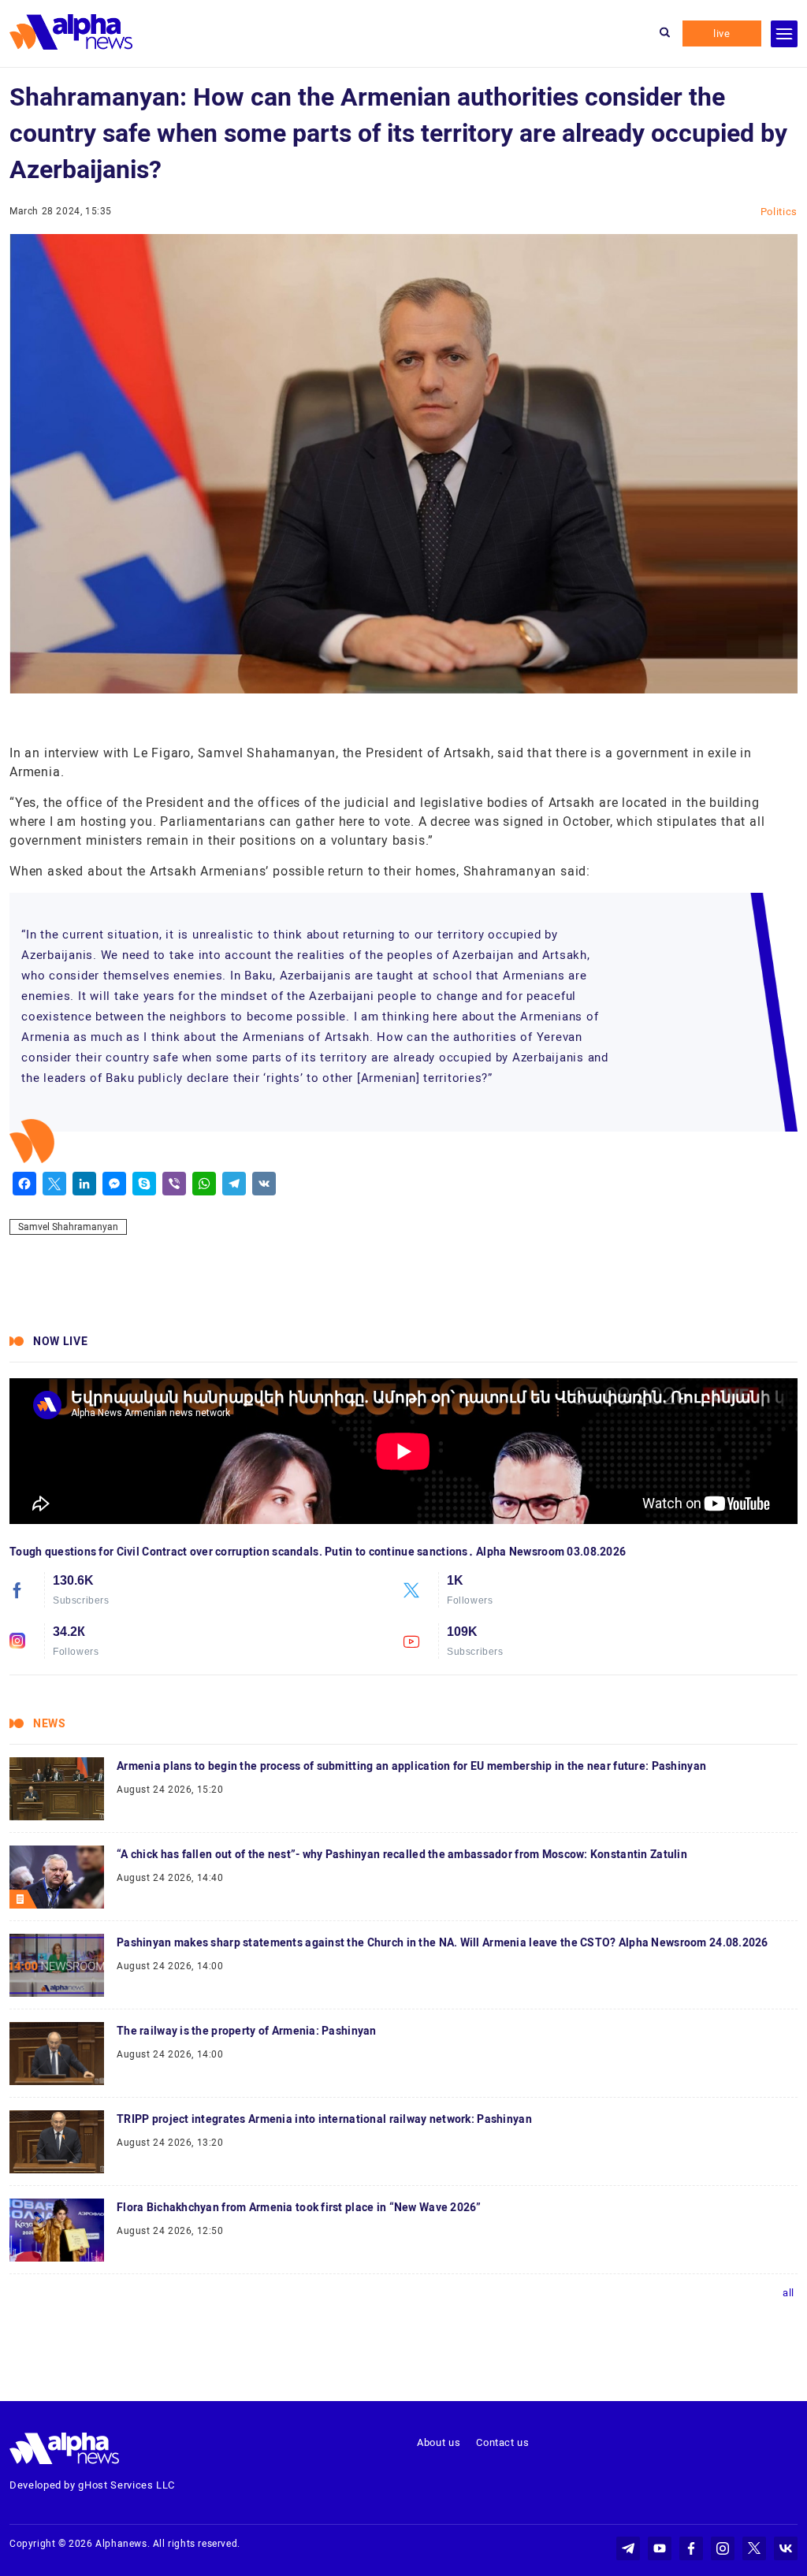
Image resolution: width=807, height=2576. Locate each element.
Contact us (503, 2442)
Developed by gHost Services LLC (92, 2485)
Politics (779, 212)
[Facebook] (24, 1184)
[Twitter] (54, 1184)
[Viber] (174, 1184)
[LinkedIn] (84, 1184)
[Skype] (144, 1184)
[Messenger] (114, 1184)
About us (439, 2442)
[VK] (264, 1184)
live (722, 33)
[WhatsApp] (204, 1184)
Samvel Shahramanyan (68, 1227)
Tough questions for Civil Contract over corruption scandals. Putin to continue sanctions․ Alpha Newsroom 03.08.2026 (318, 1552)
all (788, 2293)
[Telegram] (234, 1184)
